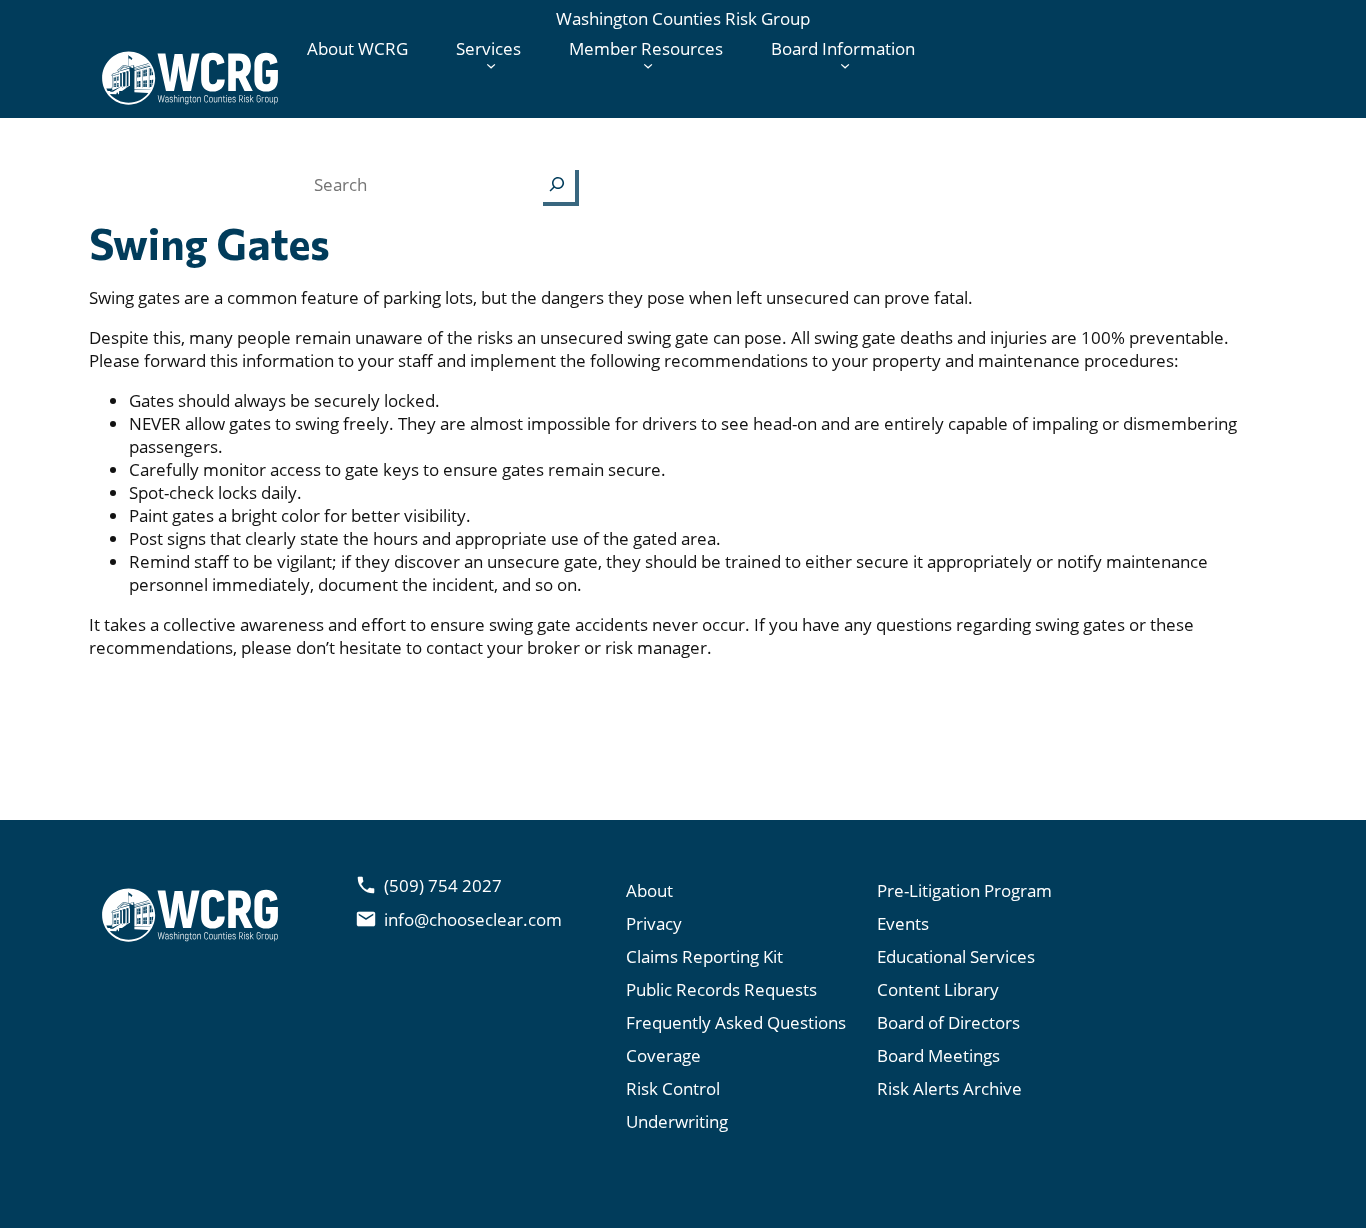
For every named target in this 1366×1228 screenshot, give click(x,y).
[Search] (557, 184)
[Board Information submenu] (845, 65)
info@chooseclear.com (473, 919)
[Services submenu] (491, 65)
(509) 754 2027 (443, 885)
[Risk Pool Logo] (190, 77)
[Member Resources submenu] (648, 65)
